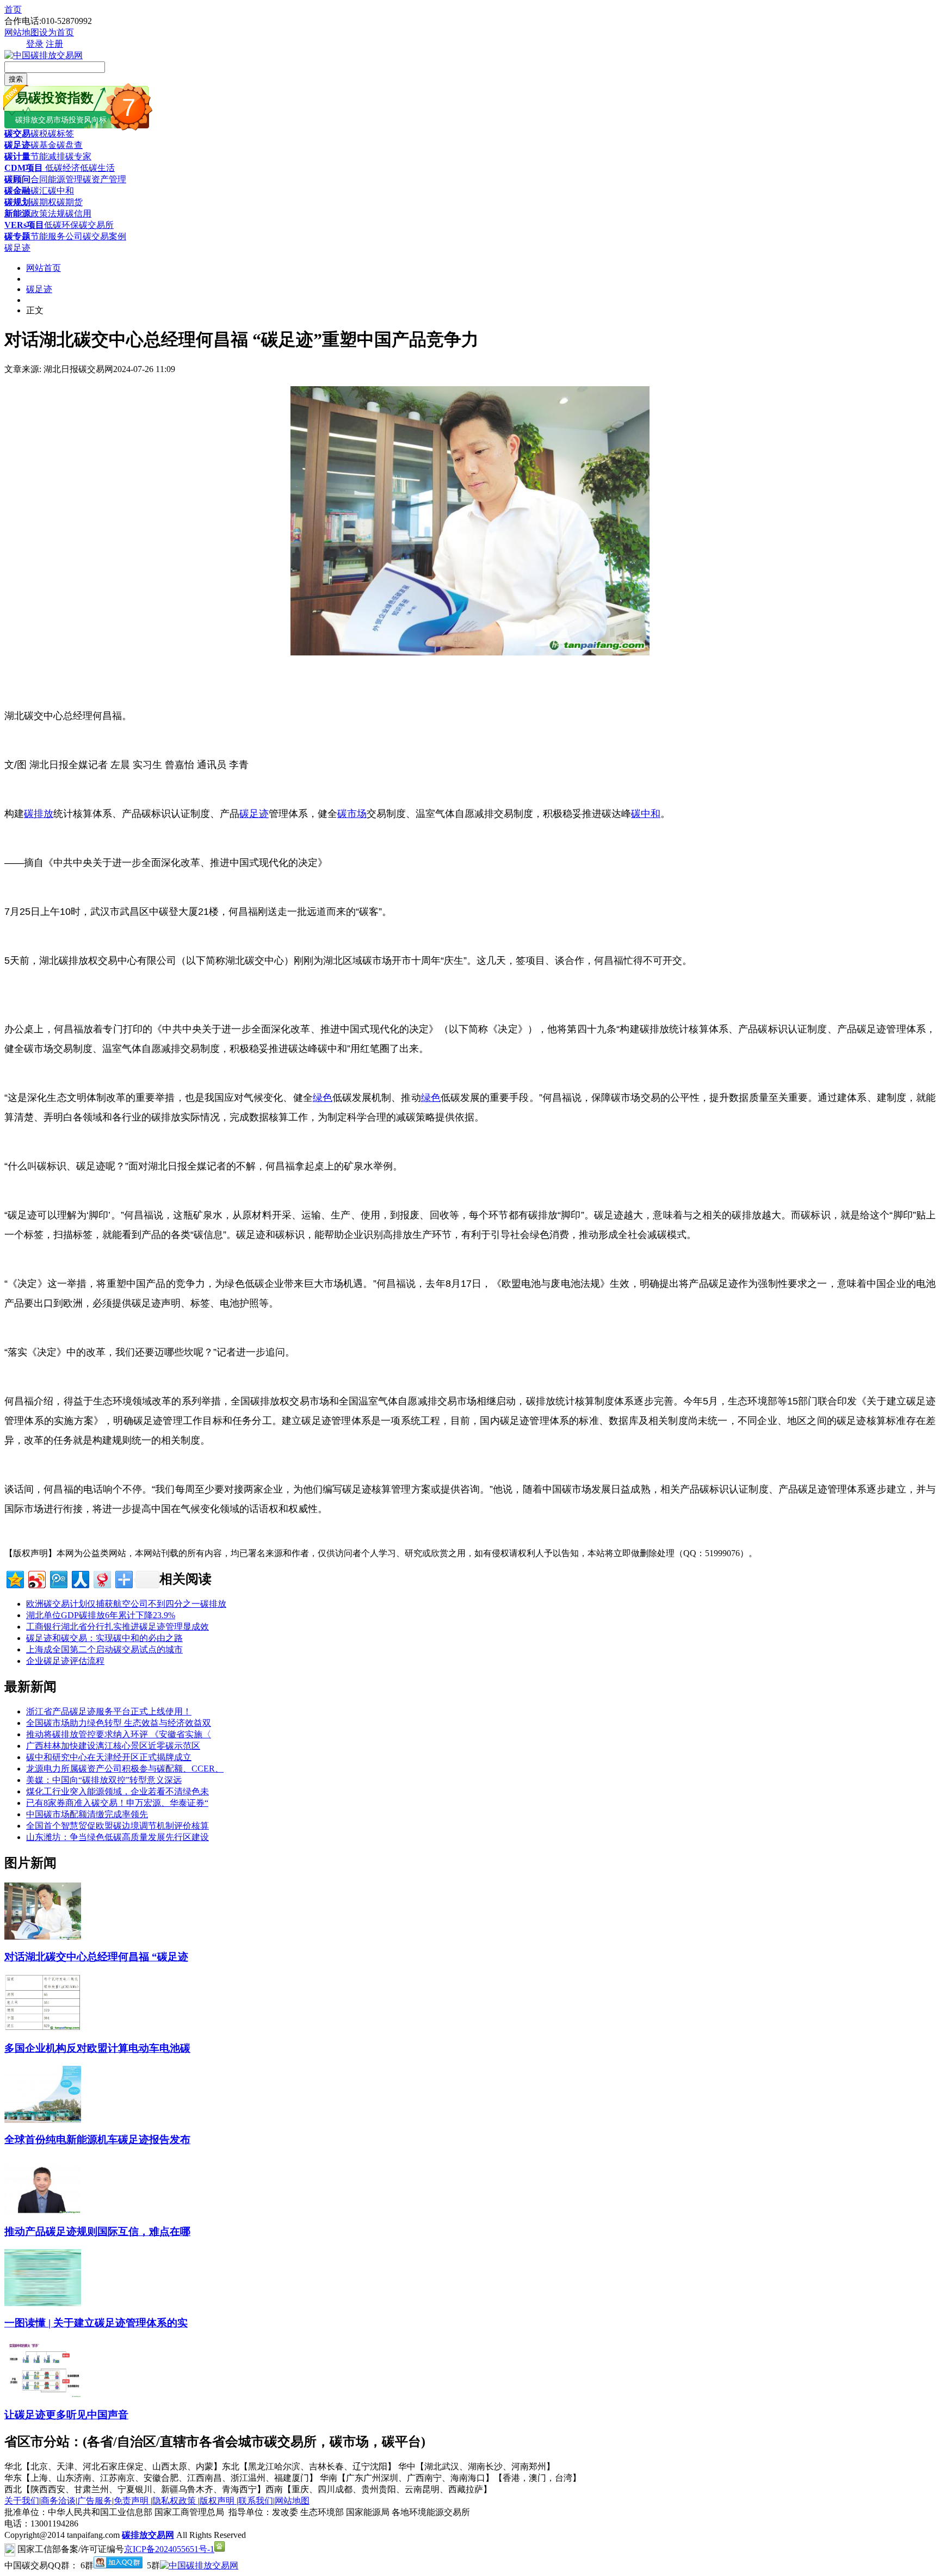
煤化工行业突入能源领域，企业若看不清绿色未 (117, 1791)
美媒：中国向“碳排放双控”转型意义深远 (104, 1780)
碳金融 (17, 191)
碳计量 (17, 156)
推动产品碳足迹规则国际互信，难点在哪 (97, 2231)
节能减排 (48, 156)
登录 (35, 44)
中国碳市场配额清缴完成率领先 (87, 1814)
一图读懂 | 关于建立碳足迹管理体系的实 (96, 2323)
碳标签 (61, 134)
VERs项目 (24, 225)
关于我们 (22, 2501)
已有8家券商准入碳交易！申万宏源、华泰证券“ (117, 1803)
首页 (13, 10)
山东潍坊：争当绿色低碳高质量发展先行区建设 (117, 1837)
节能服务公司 (57, 236)
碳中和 (61, 191)
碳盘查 (70, 145)
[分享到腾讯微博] (58, 1578)
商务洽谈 (58, 2501)
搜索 (16, 79)
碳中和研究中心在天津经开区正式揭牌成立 (109, 1757)
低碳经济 (61, 168)
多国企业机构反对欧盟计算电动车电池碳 (97, 2048)
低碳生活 (97, 168)
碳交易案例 (104, 236)
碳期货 (70, 202)
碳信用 (78, 213)
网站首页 (44, 268)
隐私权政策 (175, 2501)
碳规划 (17, 202)
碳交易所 (96, 225)
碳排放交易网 (148, 2535)
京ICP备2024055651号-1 (169, 2549)
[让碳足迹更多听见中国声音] (43, 2395)
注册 (54, 44)
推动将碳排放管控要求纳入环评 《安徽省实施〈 (119, 1734)
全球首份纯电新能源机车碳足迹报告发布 (97, 2140)
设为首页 (57, 32)
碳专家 (78, 156)
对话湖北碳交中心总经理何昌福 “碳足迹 (96, 1957)
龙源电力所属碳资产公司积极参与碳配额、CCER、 (125, 1769)
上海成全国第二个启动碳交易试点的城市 (104, 1649)
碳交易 (17, 134)
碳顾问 (17, 179)
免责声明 (132, 2501)
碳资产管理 (104, 179)
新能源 (17, 213)
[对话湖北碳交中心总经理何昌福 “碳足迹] (43, 1937)
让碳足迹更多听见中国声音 (66, 2415)
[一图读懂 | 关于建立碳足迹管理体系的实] (43, 2303)
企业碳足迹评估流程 (65, 1661)
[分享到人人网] (80, 1578)
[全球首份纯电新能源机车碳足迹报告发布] (43, 2120)
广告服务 (95, 2501)
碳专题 (17, 236)
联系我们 (256, 2501)
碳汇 (39, 191)
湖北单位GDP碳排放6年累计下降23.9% (101, 1615)
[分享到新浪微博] (36, 1578)
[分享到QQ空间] (14, 1578)
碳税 (39, 134)
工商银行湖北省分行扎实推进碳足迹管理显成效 (117, 1627)
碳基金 (44, 145)
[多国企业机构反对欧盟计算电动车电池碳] (43, 2028)
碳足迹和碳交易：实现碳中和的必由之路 (104, 1638)
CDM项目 (24, 168)
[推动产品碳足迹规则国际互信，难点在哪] (43, 2211)
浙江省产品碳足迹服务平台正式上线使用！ (109, 1711)
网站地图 (22, 32)
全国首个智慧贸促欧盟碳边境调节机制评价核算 (117, 1826)
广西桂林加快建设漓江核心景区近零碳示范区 (113, 1746)
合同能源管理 (57, 179)
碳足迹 (17, 145)
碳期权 (44, 202)
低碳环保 (61, 225)
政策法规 (48, 213)
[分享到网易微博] (101, 1578)
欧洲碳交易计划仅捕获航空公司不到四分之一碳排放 (126, 1604)
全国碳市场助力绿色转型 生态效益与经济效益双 (119, 1723)
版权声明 (218, 2501)
